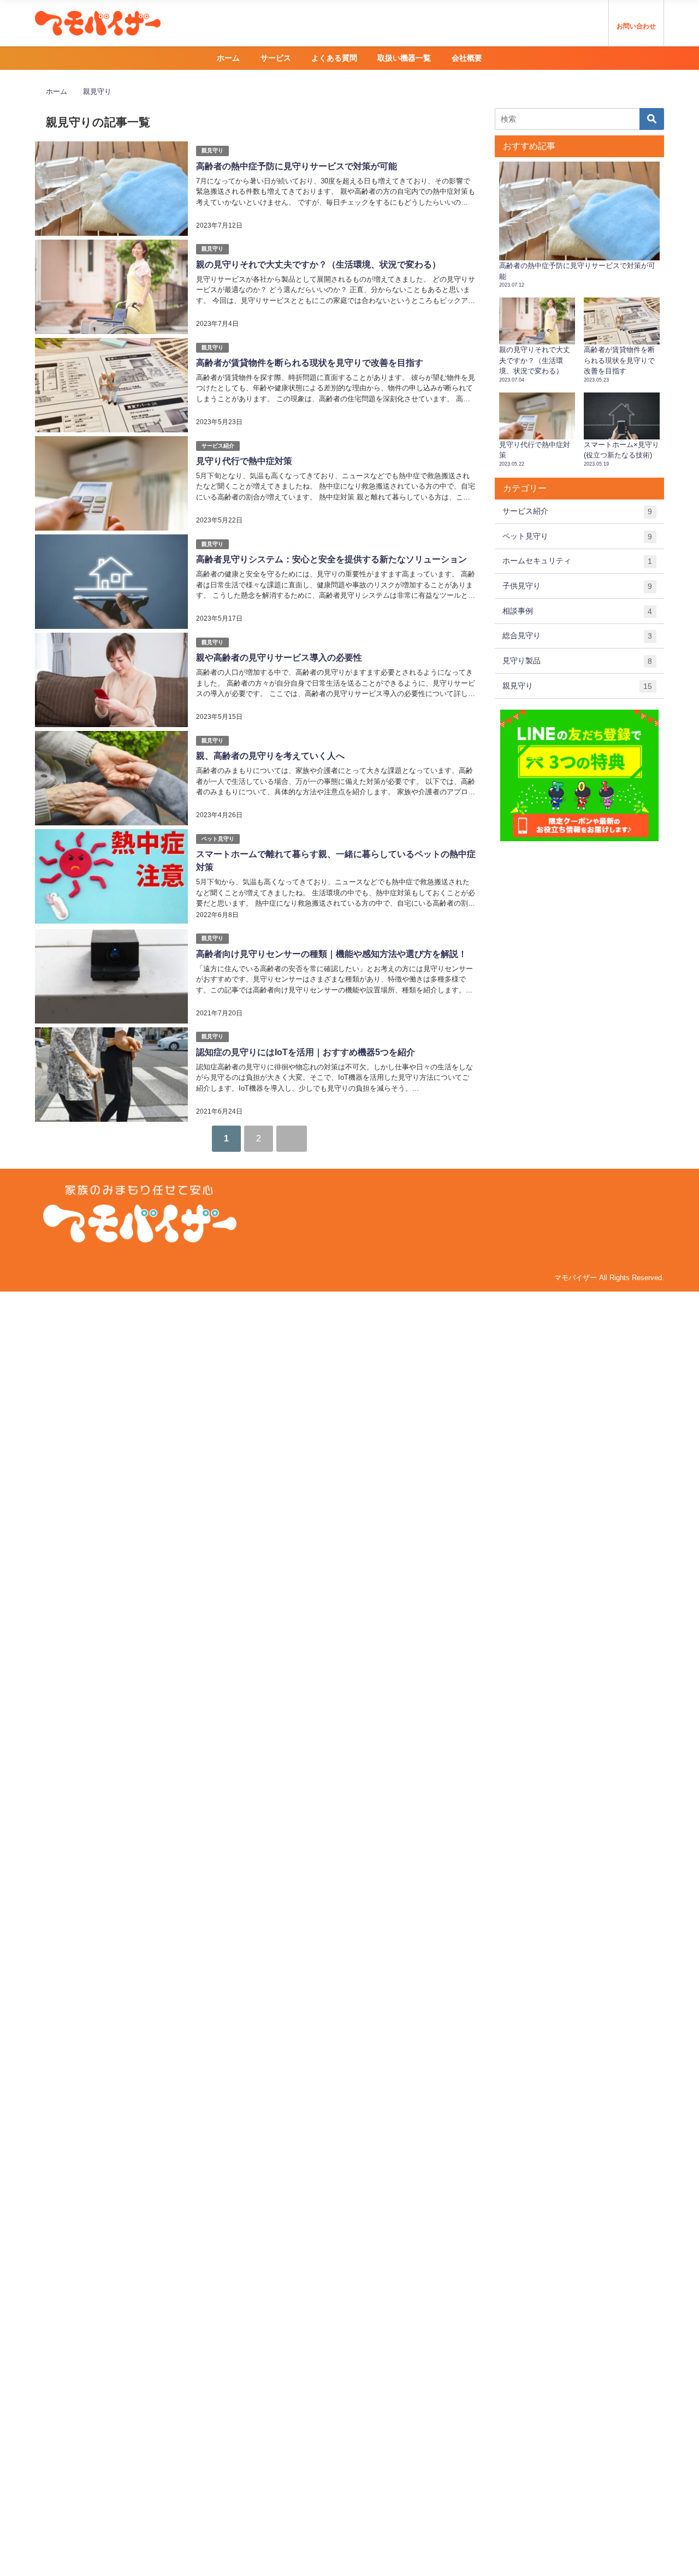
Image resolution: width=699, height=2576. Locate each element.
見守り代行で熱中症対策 (244, 461)
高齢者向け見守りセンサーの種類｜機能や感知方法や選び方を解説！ (331, 954)
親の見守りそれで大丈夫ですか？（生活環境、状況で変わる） (318, 264)
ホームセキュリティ (577, 561)
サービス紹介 (218, 446)
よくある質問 (334, 58)
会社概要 (467, 58)
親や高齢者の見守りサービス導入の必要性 (279, 658)
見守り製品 (577, 661)
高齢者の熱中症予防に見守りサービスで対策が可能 (297, 166)
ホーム (228, 58)
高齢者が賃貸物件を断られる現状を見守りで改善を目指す (310, 363)
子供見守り (577, 586)
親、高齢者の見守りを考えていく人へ (270, 756)
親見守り (212, 150)
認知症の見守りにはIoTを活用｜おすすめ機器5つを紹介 (306, 1052)
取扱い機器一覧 (404, 58)
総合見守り (577, 636)
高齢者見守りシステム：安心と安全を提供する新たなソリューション (331, 559)
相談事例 (577, 611)
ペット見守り (218, 839)
